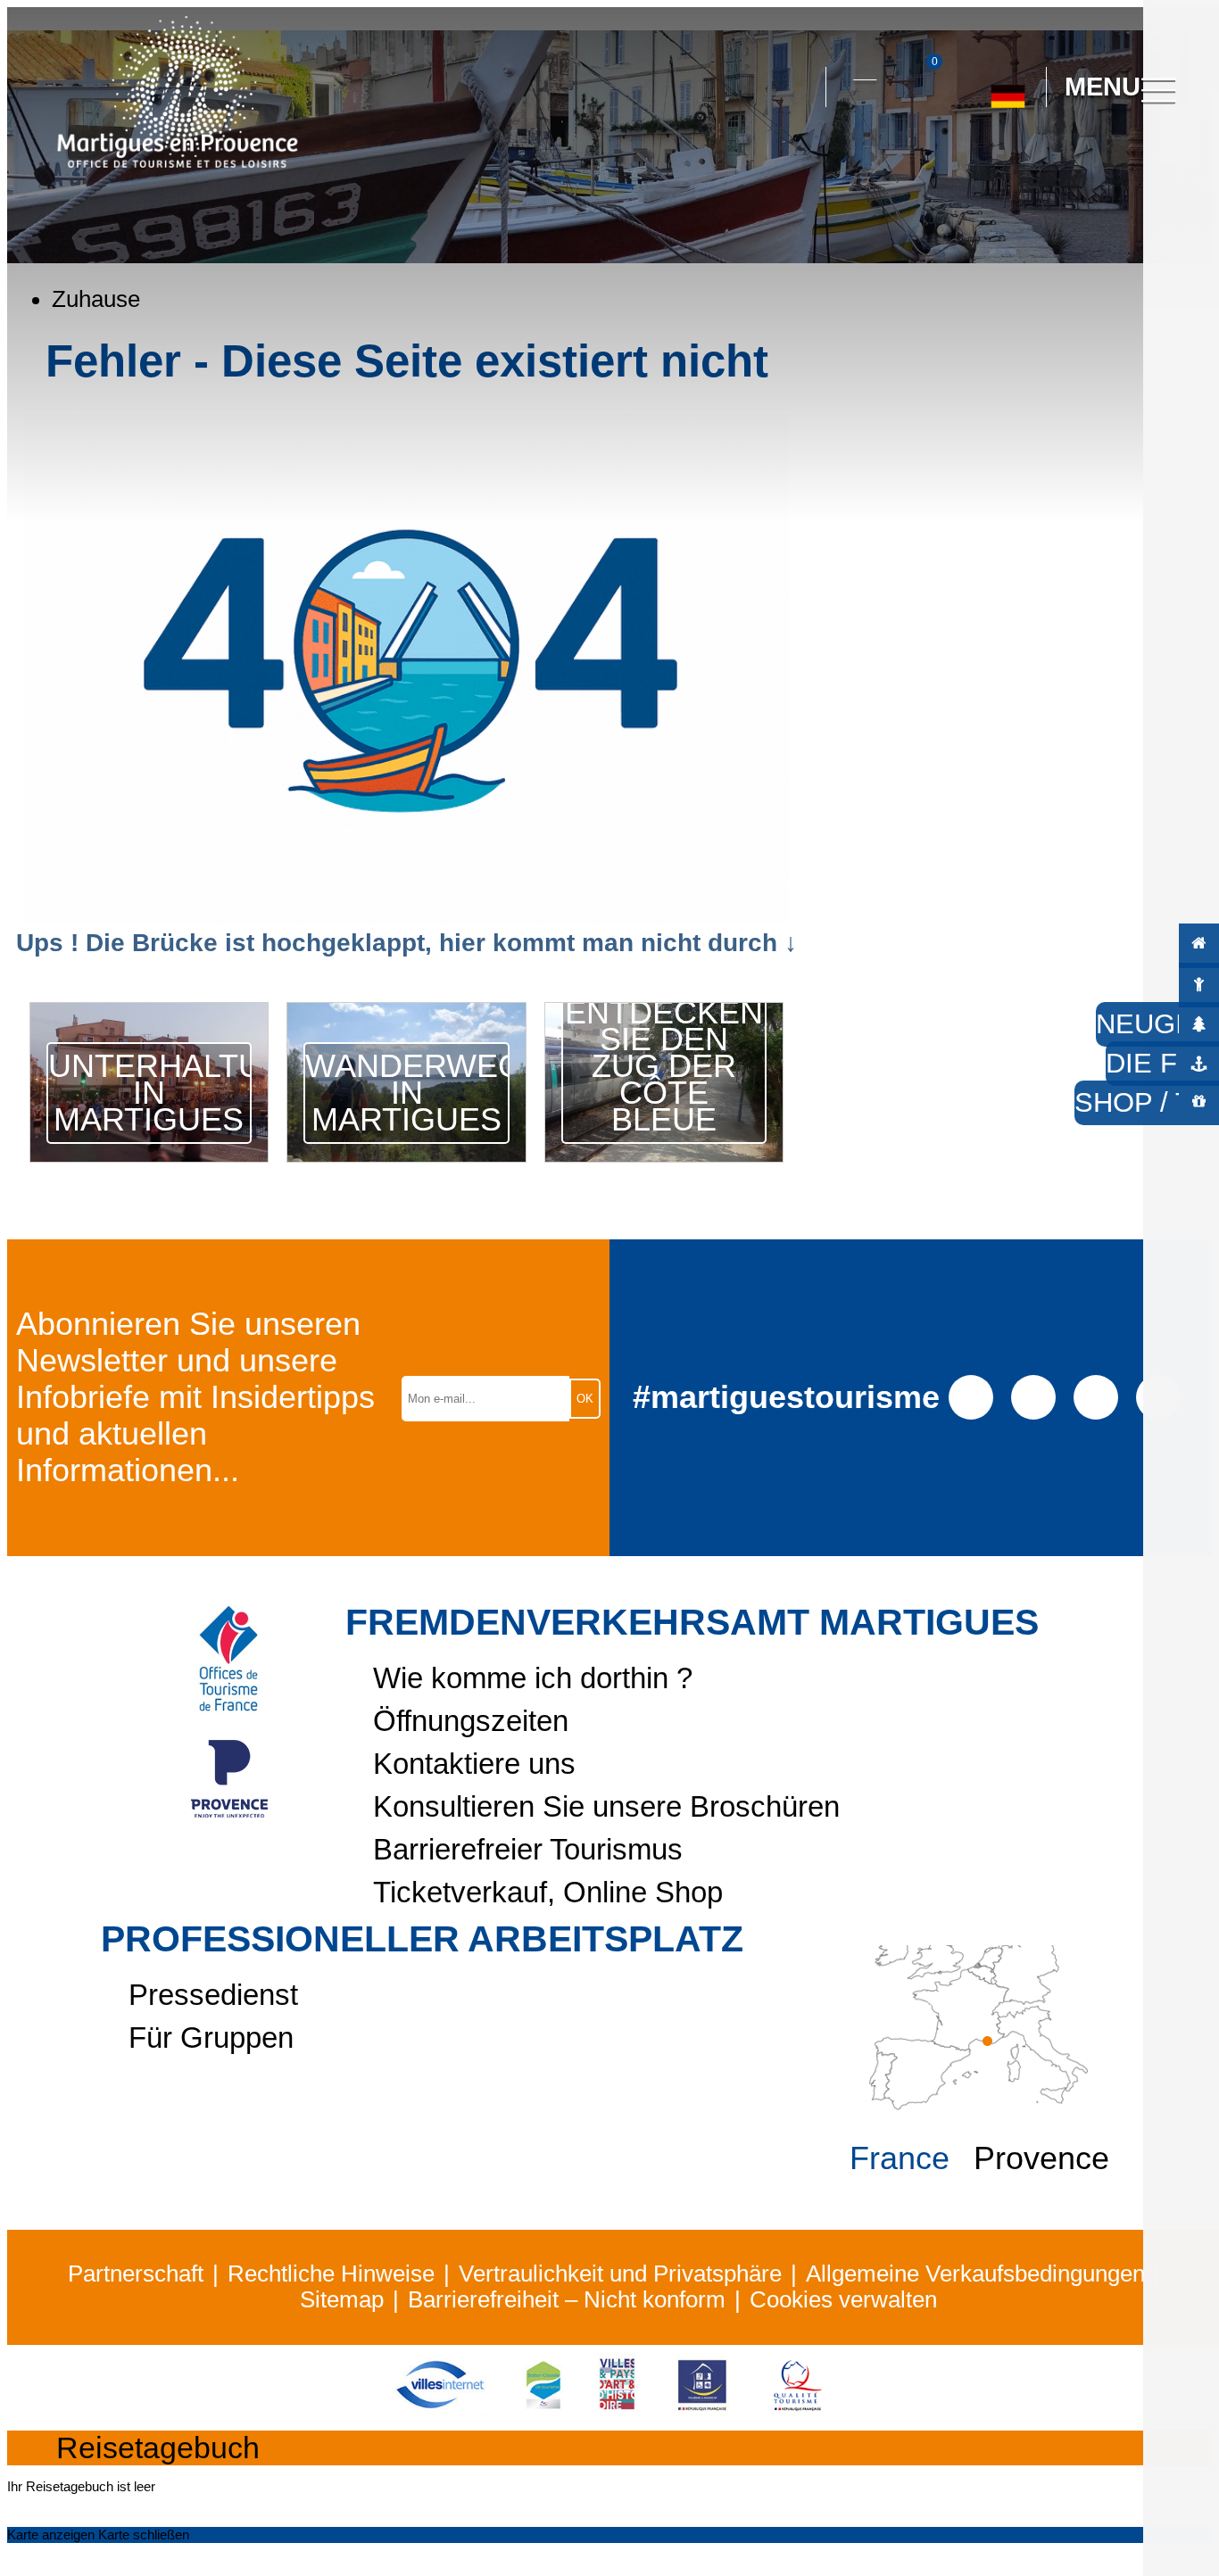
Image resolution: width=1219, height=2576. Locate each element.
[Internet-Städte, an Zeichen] (440, 2408)
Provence (1041, 2158)
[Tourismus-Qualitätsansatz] (798, 2408)
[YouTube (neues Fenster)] (1095, 1396)
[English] (1067, 167)
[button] (796, 87)
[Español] (987, 167)
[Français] (1027, 167)
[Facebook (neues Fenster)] (970, 1396)
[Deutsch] (1008, 89)
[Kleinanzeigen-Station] (543, 2408)
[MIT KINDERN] (1199, 984)
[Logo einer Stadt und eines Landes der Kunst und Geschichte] (617, 2408)
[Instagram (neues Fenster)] (1033, 1396)
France (900, 2158)
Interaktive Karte (865, 69)
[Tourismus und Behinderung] (702, 2408)
